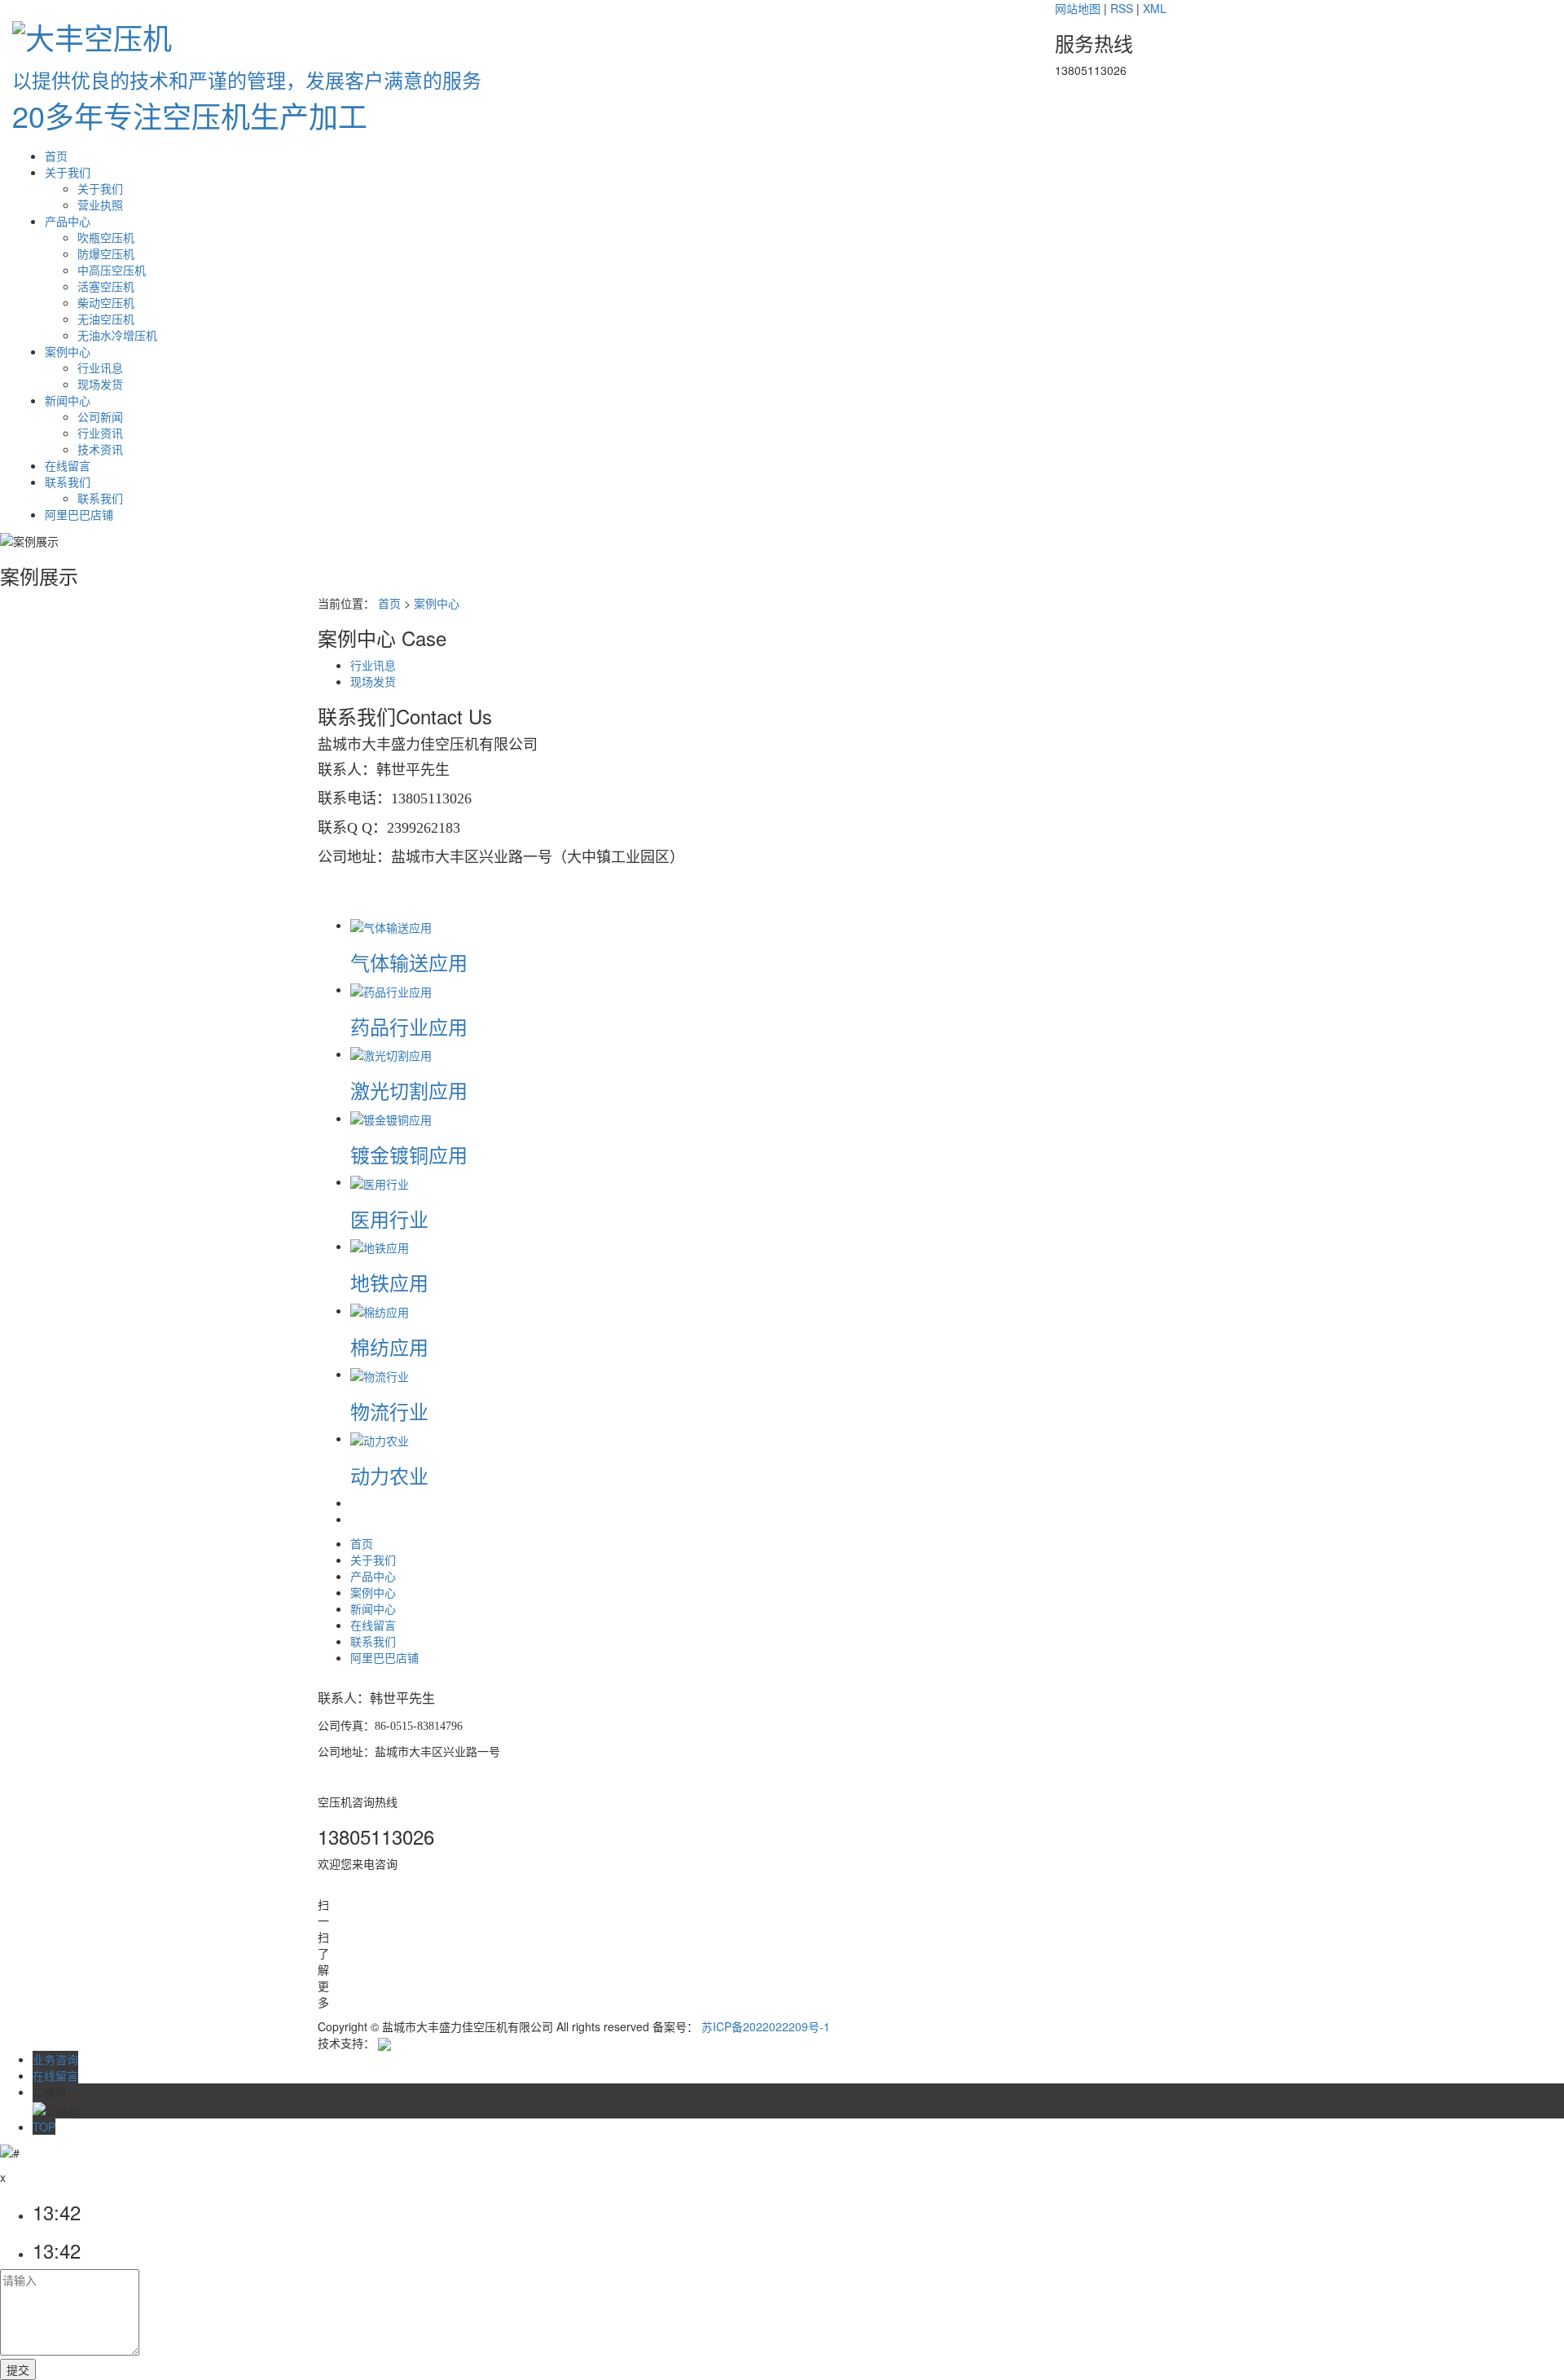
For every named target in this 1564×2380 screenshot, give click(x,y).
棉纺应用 (389, 1346)
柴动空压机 (106, 302)
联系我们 (68, 482)
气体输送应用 (409, 962)
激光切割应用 (409, 1090)
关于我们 (68, 172)
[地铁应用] (380, 1246)
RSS (1122, 8)
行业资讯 (100, 433)
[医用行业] (380, 1181)
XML (1155, 8)
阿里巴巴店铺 (79, 514)
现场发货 (100, 384)
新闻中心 (68, 400)
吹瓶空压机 (106, 237)
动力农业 (389, 1475)
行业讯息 (100, 367)
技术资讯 (100, 449)
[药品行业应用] (391, 989)
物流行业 (389, 1411)
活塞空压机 (106, 286)
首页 (56, 156)
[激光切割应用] (391, 1054)
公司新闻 (100, 416)
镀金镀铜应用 (409, 1154)
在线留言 (68, 465)
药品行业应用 (409, 1026)
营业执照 (100, 205)
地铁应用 (389, 1282)
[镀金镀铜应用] (391, 1118)
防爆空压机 (106, 253)
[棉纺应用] (380, 1310)
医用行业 (389, 1219)
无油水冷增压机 (117, 335)
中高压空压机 (112, 270)
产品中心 (68, 221)
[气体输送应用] (391, 925)
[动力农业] (380, 1438)
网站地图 (1078, 8)
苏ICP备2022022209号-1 (766, 2026)
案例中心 (68, 351)
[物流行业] (380, 1374)
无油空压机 (106, 319)
